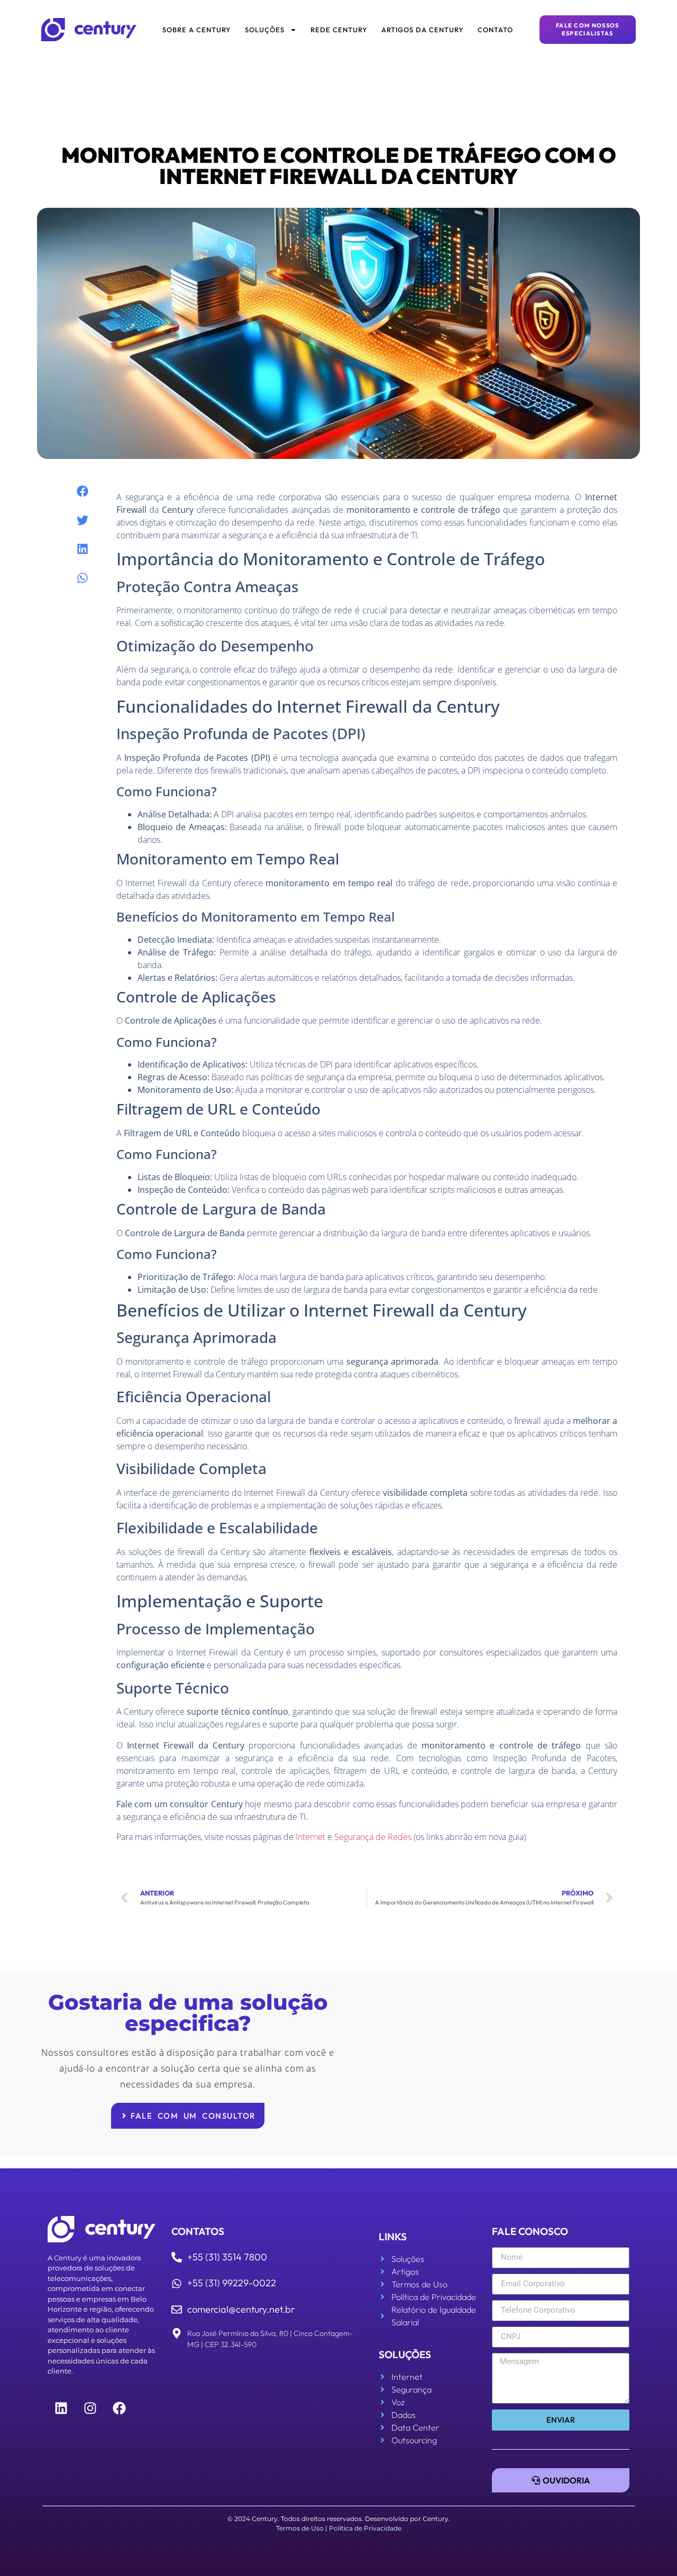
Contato (495, 30)
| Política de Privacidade (363, 2528)
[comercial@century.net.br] (177, 2310)
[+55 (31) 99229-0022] (177, 2284)
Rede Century (339, 30)
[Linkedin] (61, 2408)
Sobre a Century (197, 30)
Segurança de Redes (373, 1837)
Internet (310, 1837)
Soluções (265, 30)
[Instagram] (90, 2408)
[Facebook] (119, 2408)
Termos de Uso (300, 2528)
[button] (82, 491)
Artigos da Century (423, 30)
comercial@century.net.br (241, 2309)
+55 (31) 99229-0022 (232, 2283)
